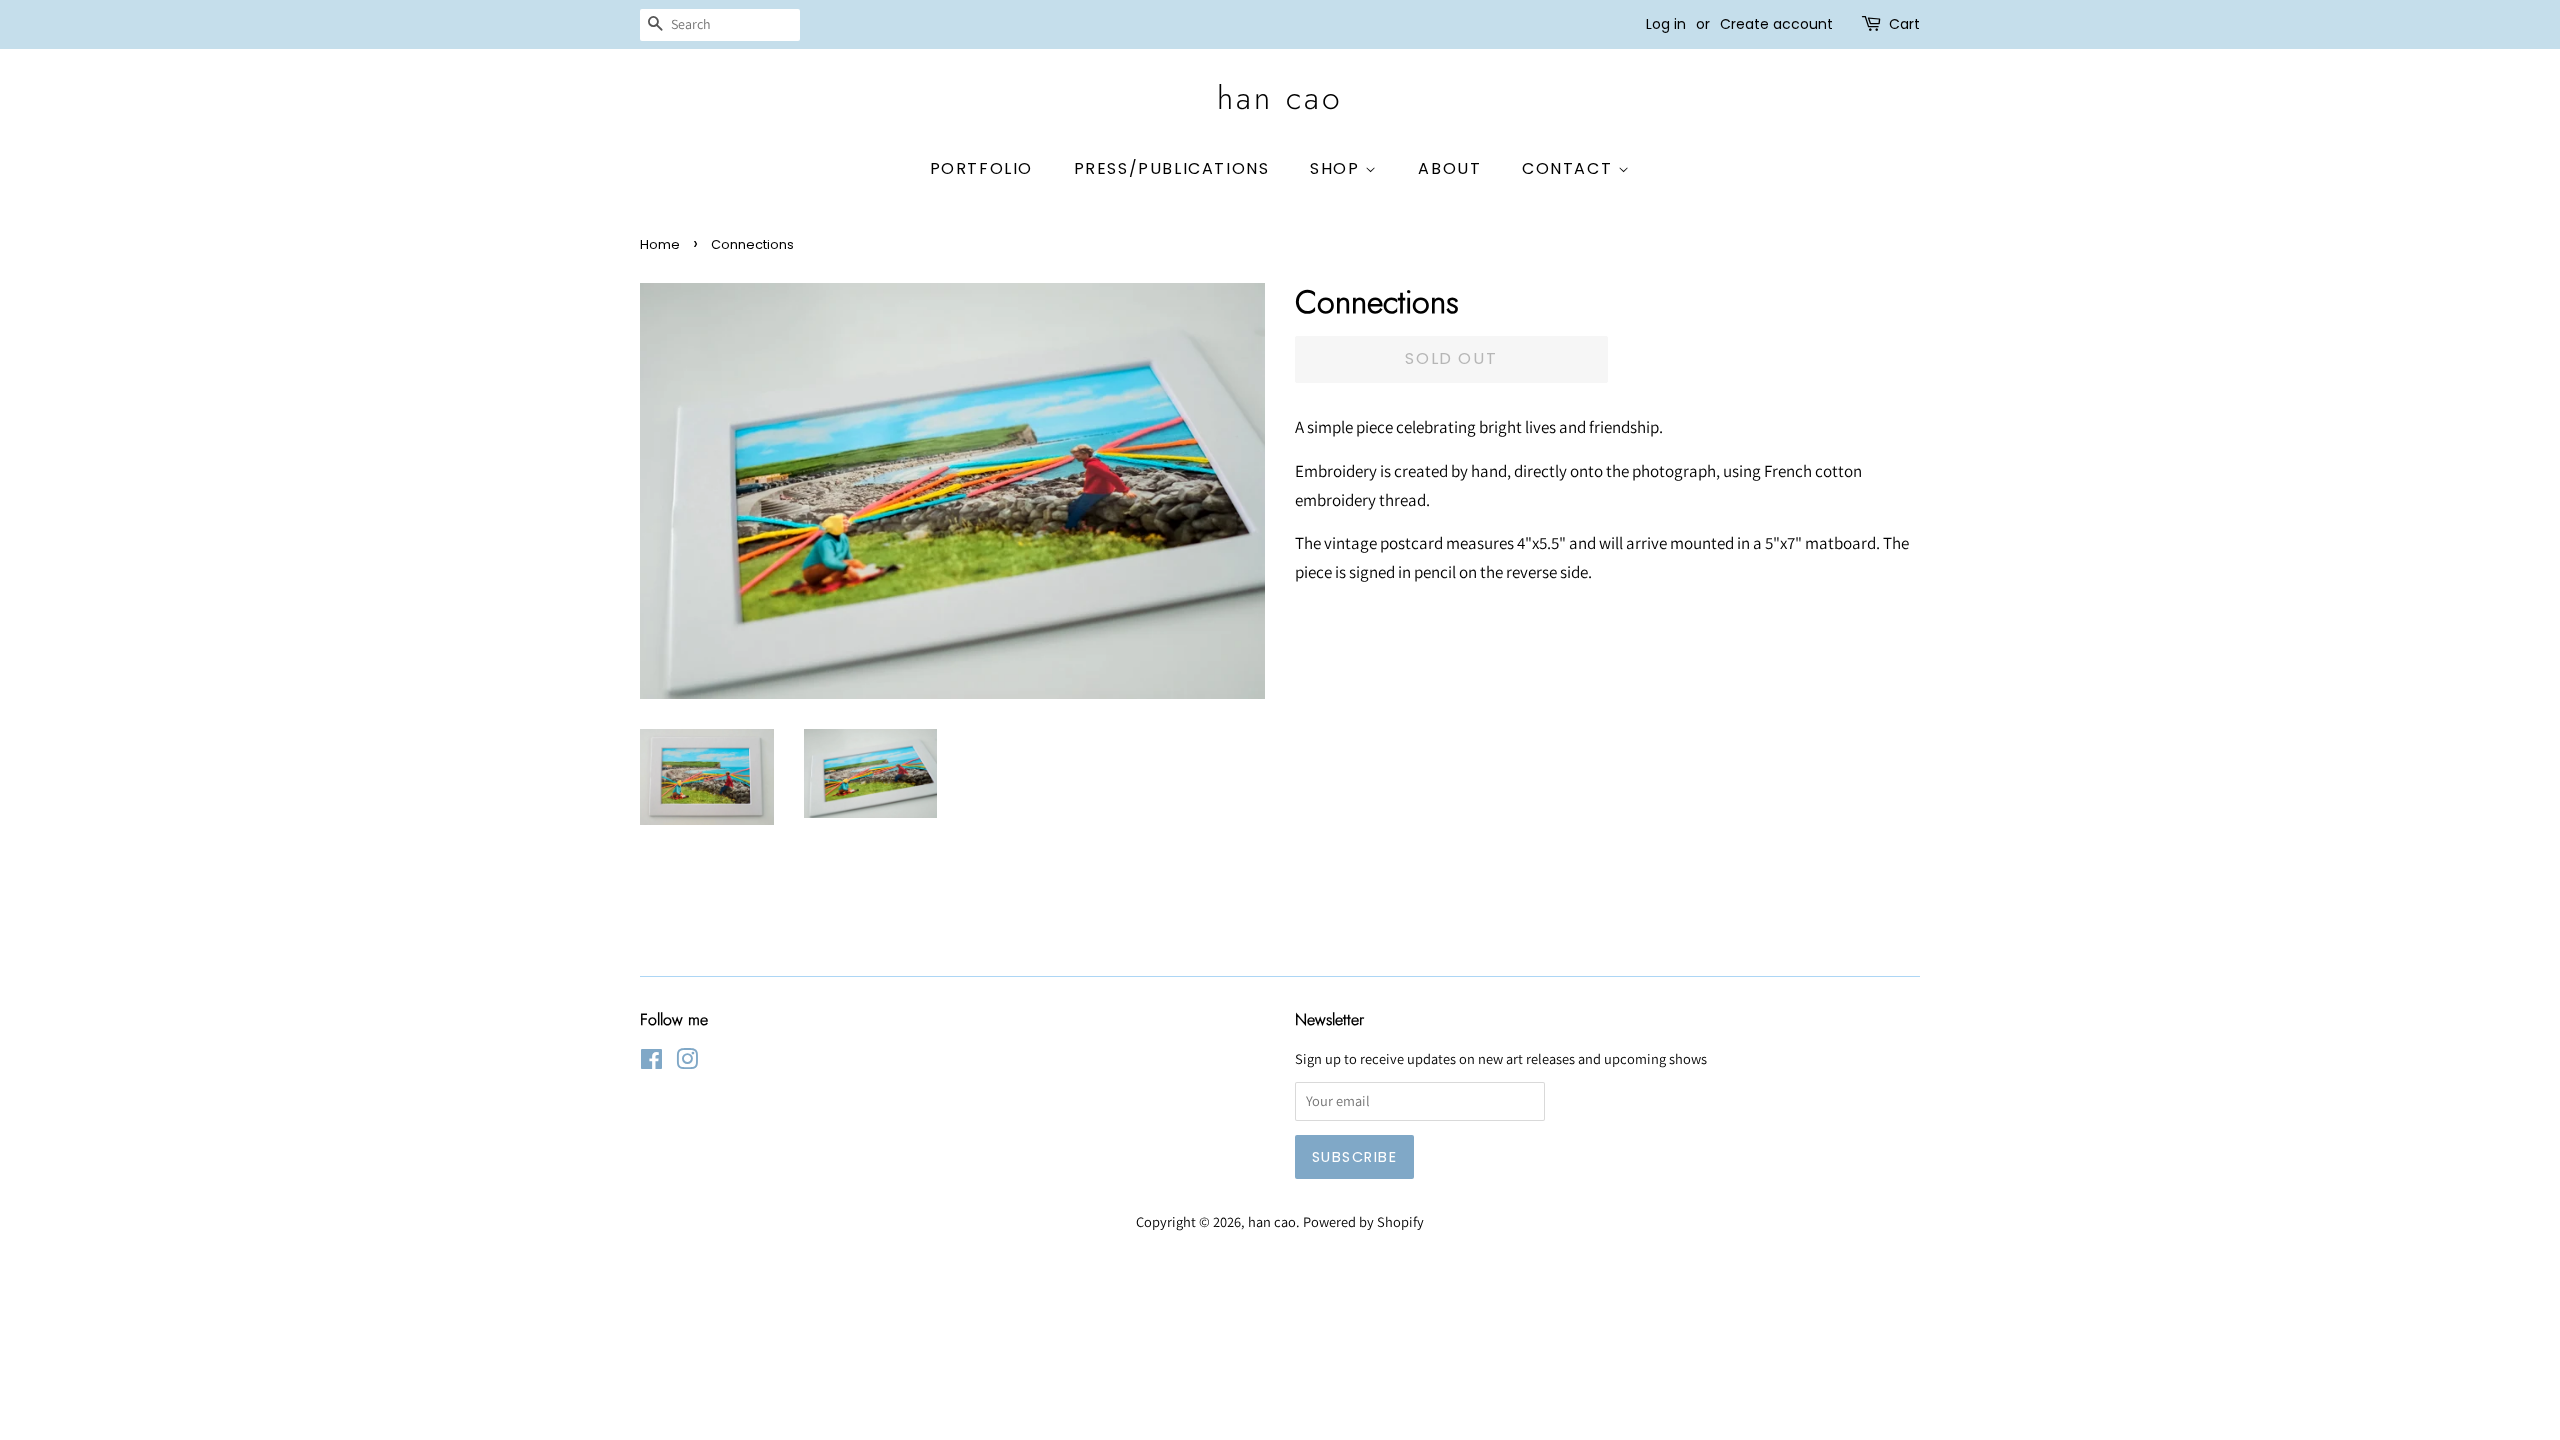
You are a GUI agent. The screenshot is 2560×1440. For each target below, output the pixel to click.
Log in (1666, 24)
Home (660, 244)
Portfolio (981, 168)
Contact (1570, 168)
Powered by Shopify (1363, 1221)
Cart (1904, 24)
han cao (1280, 98)
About (1449, 168)
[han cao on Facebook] (651, 1062)
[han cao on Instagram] (687, 1062)
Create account (1776, 24)
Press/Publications (1172, 168)
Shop (1337, 168)
